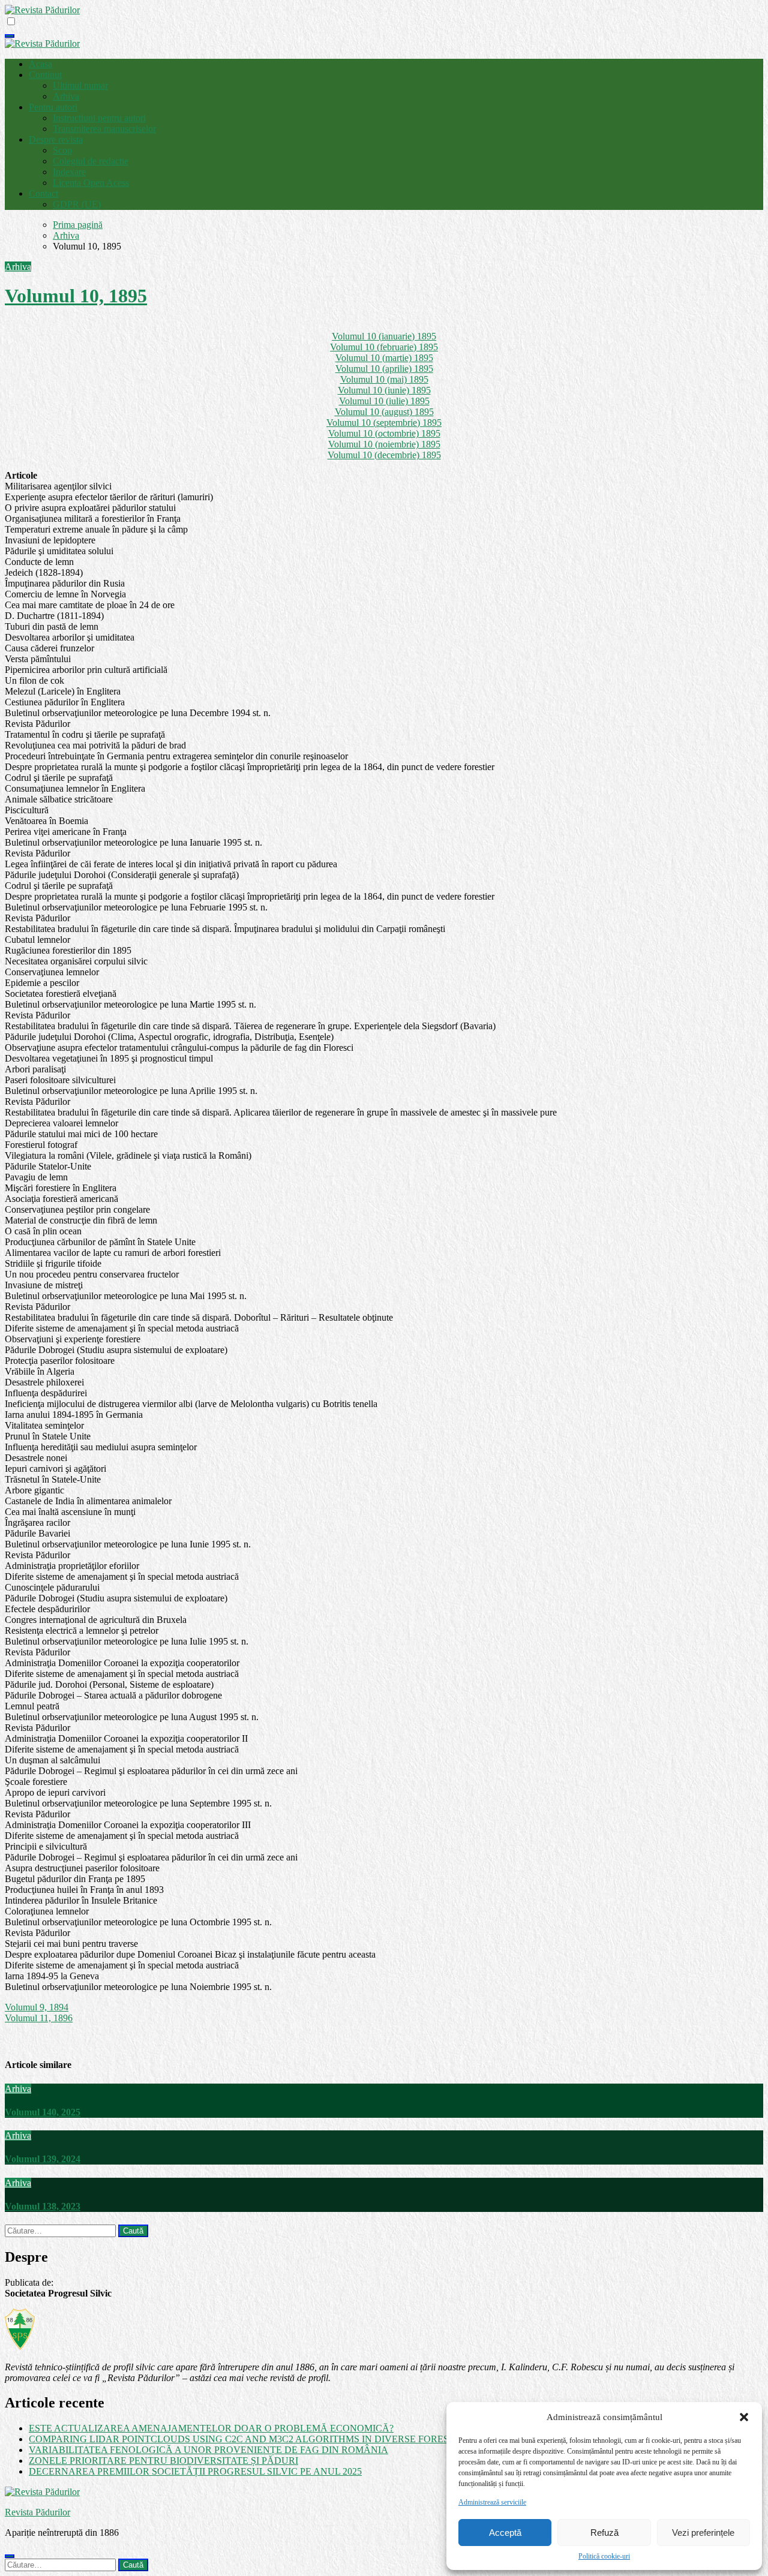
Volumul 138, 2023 (43, 2206)
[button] (744, 2417)
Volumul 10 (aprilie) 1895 (384, 369)
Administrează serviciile (492, 2502)
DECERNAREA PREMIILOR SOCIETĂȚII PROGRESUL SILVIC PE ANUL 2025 (195, 2471)
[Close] (10, 2556)
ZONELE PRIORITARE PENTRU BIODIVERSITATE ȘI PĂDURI (163, 2461)
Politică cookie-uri (604, 2556)
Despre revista (56, 139)
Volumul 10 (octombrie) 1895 (384, 433)
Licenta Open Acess (91, 183)
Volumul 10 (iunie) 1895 (384, 390)
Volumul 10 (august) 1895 (384, 412)
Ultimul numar (80, 85)
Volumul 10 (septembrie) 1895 (384, 423)
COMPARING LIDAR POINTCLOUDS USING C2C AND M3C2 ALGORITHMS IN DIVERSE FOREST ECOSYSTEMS (275, 2439)
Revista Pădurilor (37, 2512)
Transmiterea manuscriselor (104, 129)
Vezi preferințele (703, 2533)
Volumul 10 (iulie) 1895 (384, 401)
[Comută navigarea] (10, 36)
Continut (45, 75)
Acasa (40, 64)
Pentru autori (53, 107)
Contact (43, 193)
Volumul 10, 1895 (76, 296)
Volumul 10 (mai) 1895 (384, 379)
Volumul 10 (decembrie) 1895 (384, 455)
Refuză (604, 2533)
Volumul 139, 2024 (43, 2159)
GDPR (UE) (77, 204)
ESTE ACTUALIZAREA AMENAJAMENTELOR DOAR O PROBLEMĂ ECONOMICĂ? (211, 2428)
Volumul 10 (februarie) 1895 (384, 347)
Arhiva (66, 96)
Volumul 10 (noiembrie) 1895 (384, 444)
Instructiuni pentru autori (99, 118)
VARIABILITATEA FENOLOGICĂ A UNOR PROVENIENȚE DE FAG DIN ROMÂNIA (208, 2450)
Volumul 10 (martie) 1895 (384, 358)
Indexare (69, 172)
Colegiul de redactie (91, 161)
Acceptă (505, 2533)
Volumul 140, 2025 (43, 2112)
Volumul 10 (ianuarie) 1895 (384, 336)
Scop (62, 150)
